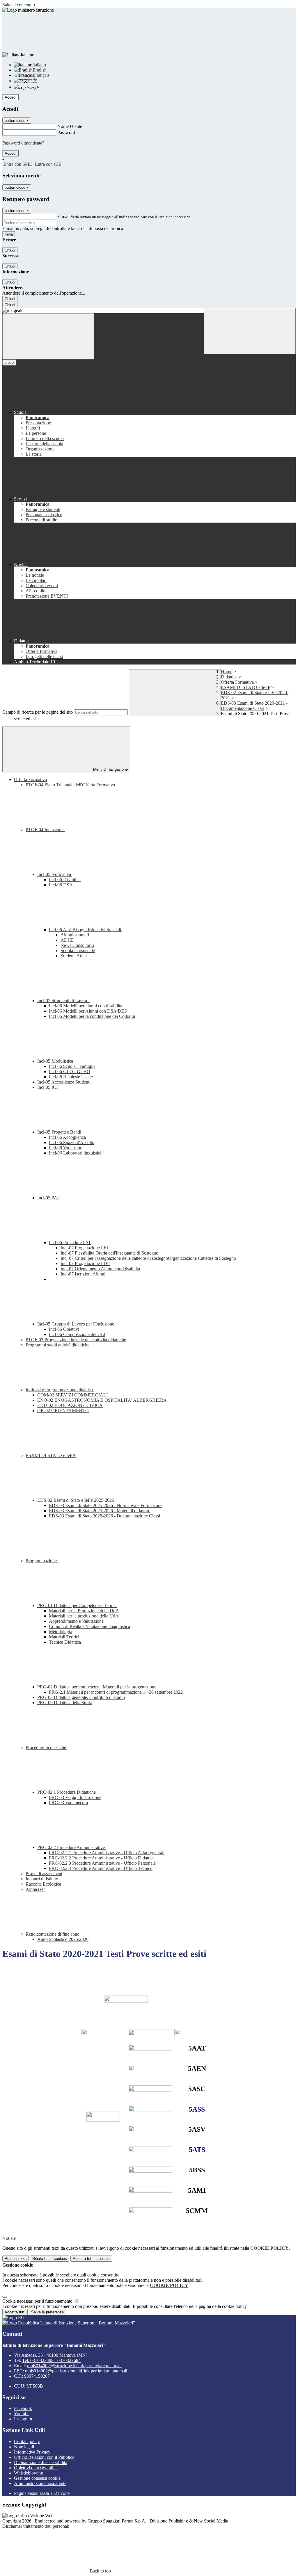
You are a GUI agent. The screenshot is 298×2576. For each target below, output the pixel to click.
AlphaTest (35, 1889)
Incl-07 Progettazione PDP (85, 1263)
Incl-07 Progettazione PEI (84, 1248)
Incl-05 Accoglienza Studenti (64, 1082)
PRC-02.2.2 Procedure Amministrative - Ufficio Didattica (102, 1858)
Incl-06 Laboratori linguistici (75, 1153)
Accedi (10, 97)
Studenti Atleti (74, 956)
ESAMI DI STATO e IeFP (245, 687)
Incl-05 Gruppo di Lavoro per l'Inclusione (76, 1324)
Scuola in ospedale (78, 951)
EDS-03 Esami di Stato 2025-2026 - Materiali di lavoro (100, 1511)
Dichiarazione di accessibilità (41, 2462)
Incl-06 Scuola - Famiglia (72, 1066)
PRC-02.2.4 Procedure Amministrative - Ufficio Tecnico (101, 1868)
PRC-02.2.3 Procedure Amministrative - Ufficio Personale (102, 1863)
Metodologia (61, 1632)
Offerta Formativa (237, 682)
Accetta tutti (91, 2259)
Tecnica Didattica (65, 1642)
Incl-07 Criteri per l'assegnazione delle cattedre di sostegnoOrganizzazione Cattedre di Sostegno (148, 1258)
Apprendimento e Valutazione (76, 1621)
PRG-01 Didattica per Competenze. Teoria (77, 1605)
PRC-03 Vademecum (68, 1803)
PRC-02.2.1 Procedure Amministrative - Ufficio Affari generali (107, 1853)
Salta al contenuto (19, 5)
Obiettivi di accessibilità (36, 2468)
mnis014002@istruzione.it (74, 2366)
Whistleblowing (29, 2473)
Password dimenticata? (23, 143)
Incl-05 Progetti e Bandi (60, 1132)
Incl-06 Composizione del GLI (77, 1334)
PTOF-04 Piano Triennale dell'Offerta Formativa (70, 785)
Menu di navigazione (110, 769)
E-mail (63, 217)
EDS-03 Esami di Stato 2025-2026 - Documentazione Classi (104, 1516)
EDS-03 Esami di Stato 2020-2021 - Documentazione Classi (254, 706)
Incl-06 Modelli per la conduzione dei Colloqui (92, 1016)
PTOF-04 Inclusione (45, 830)
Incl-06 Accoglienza (67, 1137)
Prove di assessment (44, 1874)
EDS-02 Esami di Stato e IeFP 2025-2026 (76, 1500)
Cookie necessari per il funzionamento (38, 2301)
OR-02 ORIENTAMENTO (63, 1411)
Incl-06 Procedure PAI (70, 1242)
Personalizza (16, 2259)
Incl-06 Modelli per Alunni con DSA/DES (88, 1011)
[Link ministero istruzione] (28, 10)
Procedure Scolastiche (46, 1747)
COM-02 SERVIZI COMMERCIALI (72, 1395)
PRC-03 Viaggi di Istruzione (75, 1797)
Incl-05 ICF (48, 1087)
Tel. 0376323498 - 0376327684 (51, 2360)
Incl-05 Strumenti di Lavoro (63, 1001)
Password (66, 132)
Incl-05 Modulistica (56, 1061)
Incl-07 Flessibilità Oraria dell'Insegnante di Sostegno (109, 1253)
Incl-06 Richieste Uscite (71, 1077)
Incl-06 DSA (61, 885)
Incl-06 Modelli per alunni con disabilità (86, 1006)
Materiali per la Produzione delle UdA (84, 1611)
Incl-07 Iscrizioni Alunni (83, 1274)
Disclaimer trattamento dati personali (36, 2526)
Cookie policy (27, 2442)
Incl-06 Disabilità (65, 880)
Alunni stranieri (75, 935)
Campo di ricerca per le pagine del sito (38, 712)
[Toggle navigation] (48, 336)
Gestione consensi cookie (37, 2478)
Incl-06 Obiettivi (64, 1329)
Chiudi (10, 250)
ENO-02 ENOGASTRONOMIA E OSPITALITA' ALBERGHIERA (102, 1400)
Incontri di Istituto (42, 1879)
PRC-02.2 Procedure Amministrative (72, 1847)
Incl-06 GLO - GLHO (70, 1071)
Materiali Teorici (64, 1637)
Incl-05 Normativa (55, 874)
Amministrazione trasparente (40, 2483)
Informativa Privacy (32, 2452)
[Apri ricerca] (250, 331)
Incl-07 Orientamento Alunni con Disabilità (100, 1269)
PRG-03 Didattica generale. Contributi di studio (81, 1697)
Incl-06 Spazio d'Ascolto (72, 1142)
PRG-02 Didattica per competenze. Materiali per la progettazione (97, 1687)
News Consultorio (77, 945)
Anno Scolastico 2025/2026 (63, 1939)
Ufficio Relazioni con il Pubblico (44, 2457)
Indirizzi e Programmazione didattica (60, 1390)
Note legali (24, 2447)
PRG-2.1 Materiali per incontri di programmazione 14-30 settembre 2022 (116, 1692)
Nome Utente (70, 126)
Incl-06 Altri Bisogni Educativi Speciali (86, 930)
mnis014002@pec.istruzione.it (76, 2371)
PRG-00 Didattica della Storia (65, 1703)
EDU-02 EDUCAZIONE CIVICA (70, 1405)
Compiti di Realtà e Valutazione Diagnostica (89, 1626)
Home (227, 672)
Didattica (229, 677)
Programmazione (42, 1561)
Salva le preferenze (47, 2312)
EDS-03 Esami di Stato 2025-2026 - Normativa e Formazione (106, 1505)
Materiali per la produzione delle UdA (84, 1616)
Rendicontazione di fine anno (53, 1934)
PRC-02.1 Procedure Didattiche (67, 1792)
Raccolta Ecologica (43, 1884)
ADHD (68, 940)
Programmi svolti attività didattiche (57, 1345)
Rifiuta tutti (50, 2259)
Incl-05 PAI (49, 1198)
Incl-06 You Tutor (65, 1148)
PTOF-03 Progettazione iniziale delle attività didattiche (76, 1340)
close (9, 362)
